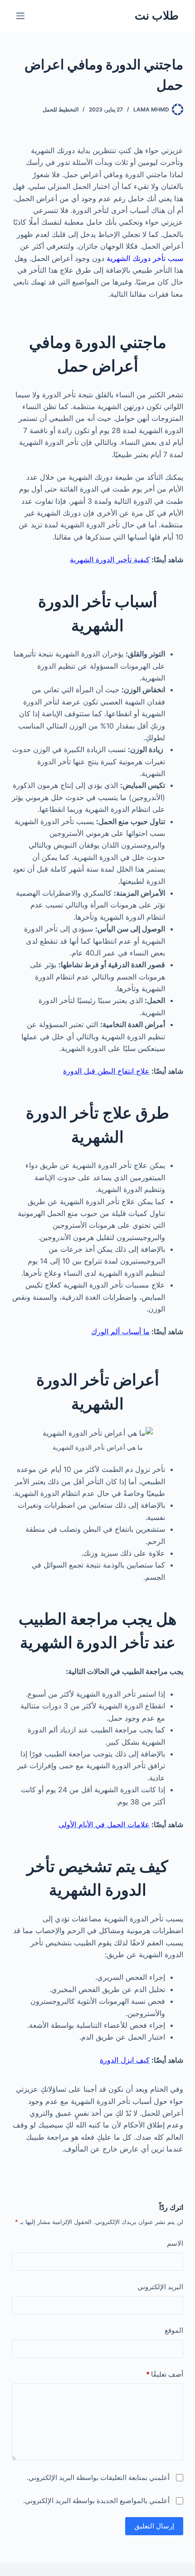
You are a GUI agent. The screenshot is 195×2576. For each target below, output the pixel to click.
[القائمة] (20, 16)
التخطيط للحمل (61, 109)
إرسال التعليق (154, 2526)
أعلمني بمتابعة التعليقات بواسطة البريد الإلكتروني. (98, 2477)
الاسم (175, 2243)
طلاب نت (157, 15)
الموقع (174, 2330)
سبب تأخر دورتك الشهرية (145, 258)
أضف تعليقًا (165, 2374)
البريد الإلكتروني (160, 2287)
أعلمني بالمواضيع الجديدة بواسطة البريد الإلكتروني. (96, 2501)
